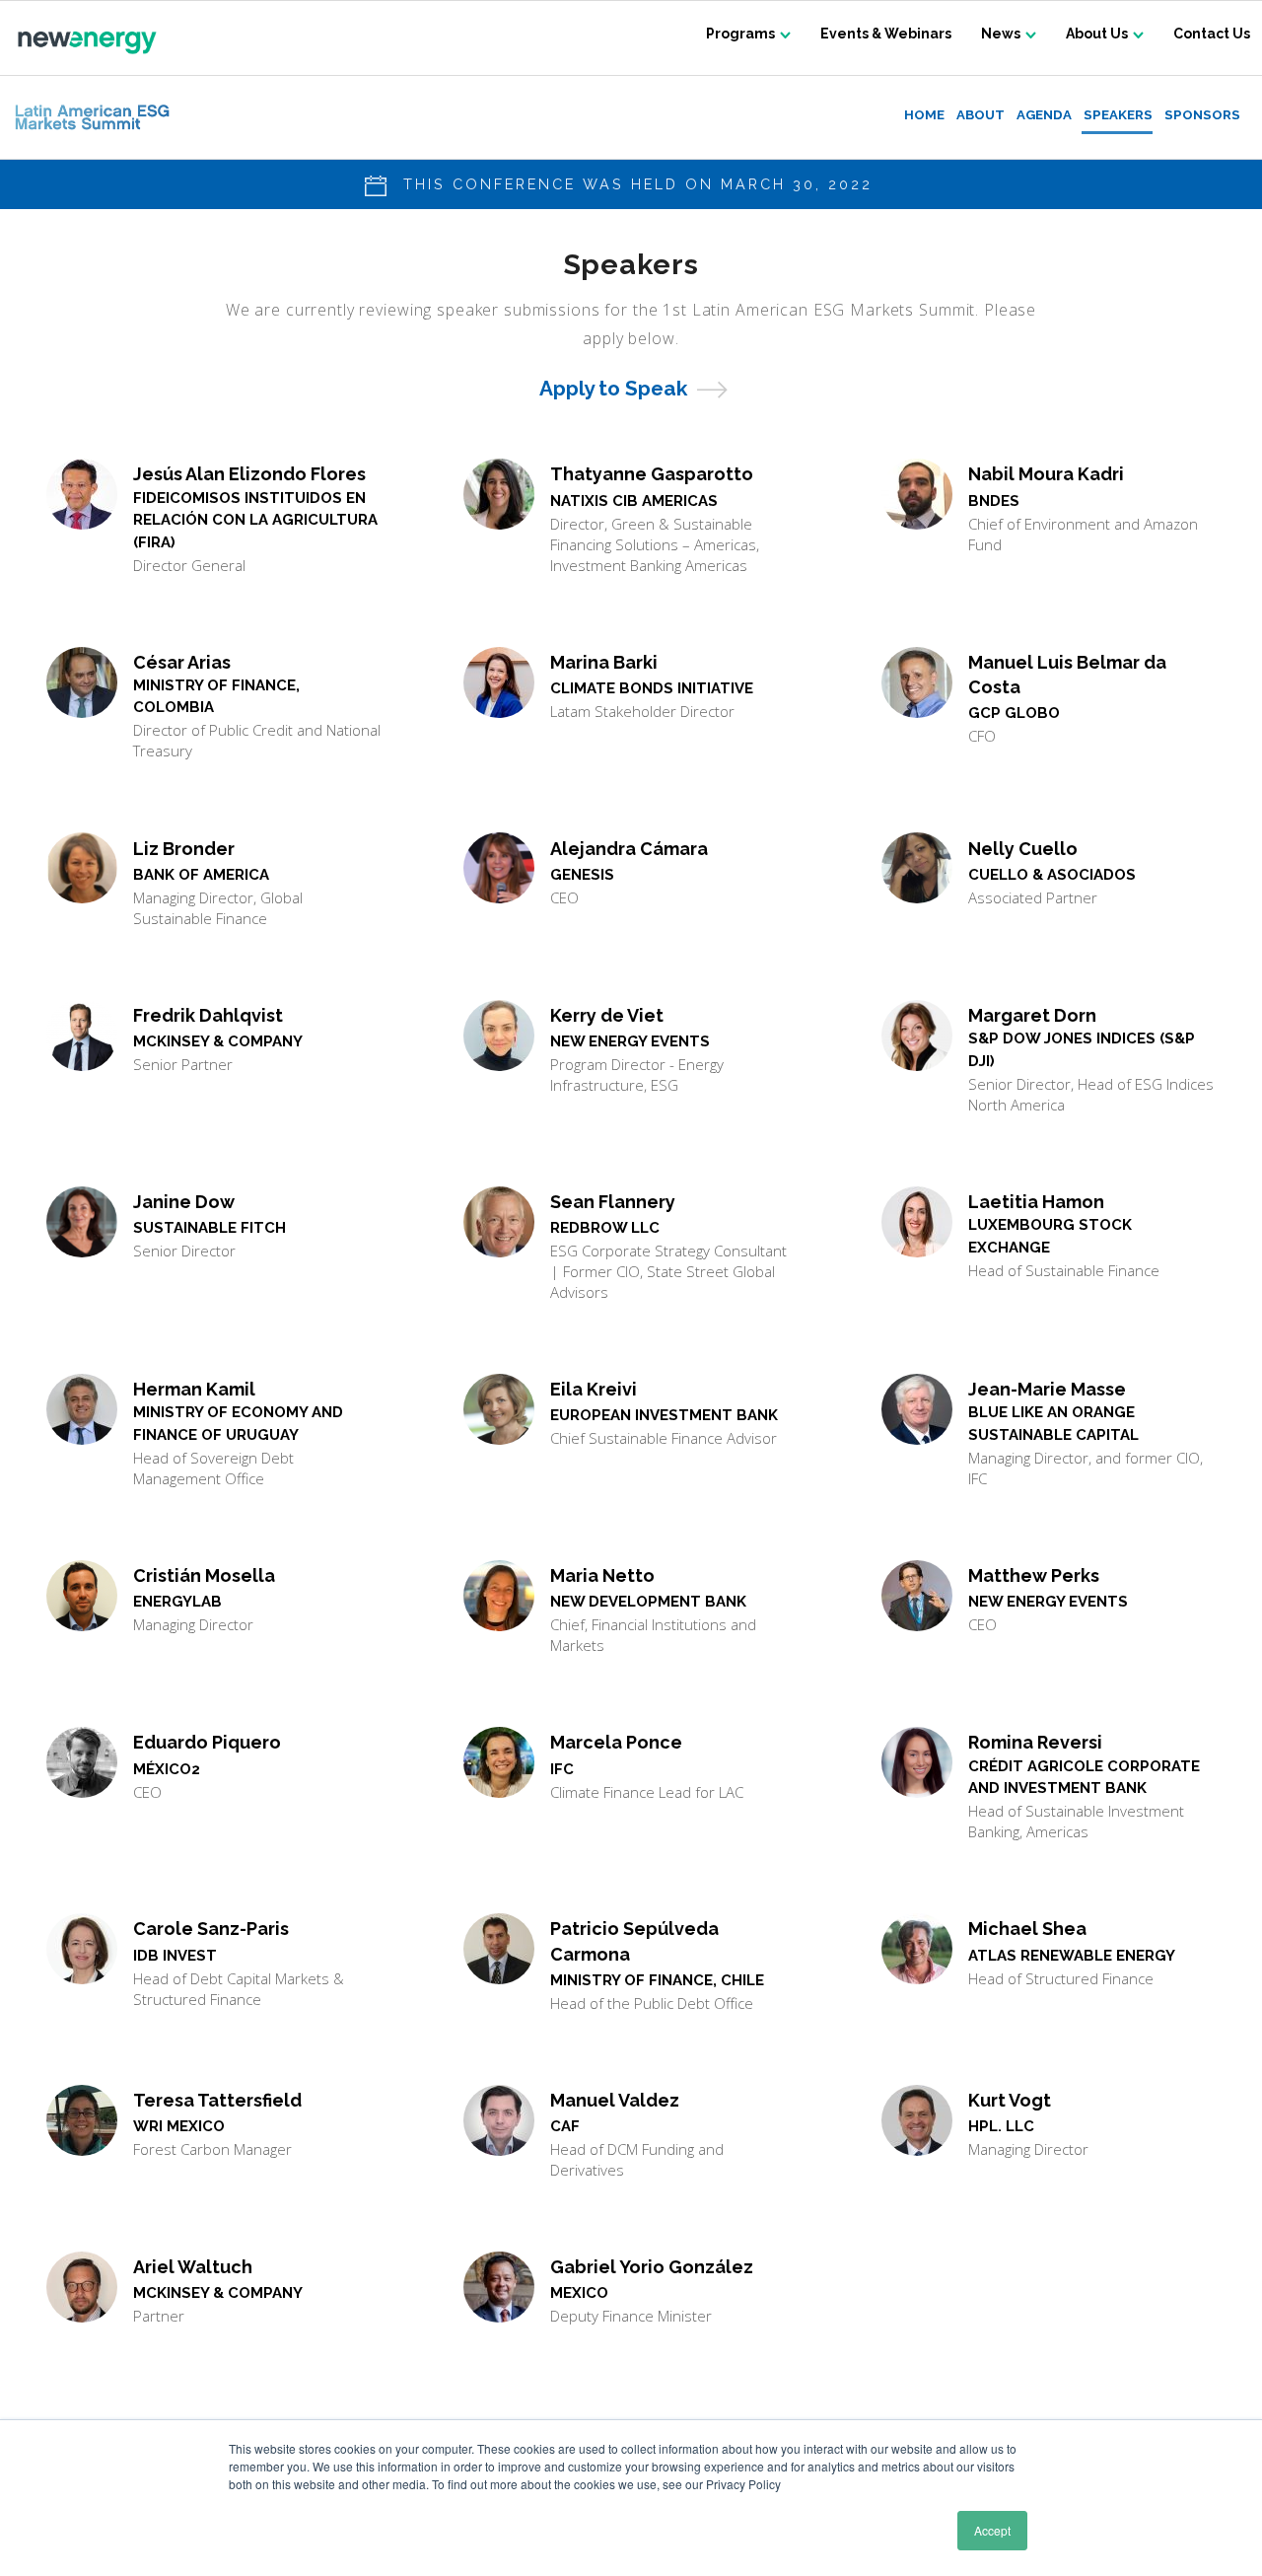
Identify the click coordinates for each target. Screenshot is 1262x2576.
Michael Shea (1027, 1929)
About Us (1097, 34)
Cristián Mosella (204, 1575)
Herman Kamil (194, 1389)
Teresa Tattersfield (217, 2100)
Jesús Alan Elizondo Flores (249, 474)
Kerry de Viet (607, 1015)
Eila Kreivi (594, 1389)
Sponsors (1202, 115)
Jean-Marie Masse (1047, 1389)
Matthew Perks (1034, 1575)
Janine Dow (184, 1202)
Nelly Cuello (1023, 849)
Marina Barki (604, 662)
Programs (740, 34)
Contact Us (1212, 34)
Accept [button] (992, 2530)
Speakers (1118, 115)
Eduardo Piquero (207, 1742)
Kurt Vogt (1010, 2100)
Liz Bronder (184, 849)
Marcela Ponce (616, 1742)
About (981, 115)
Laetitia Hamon (1036, 1202)
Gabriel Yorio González (652, 2267)
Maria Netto (602, 1575)
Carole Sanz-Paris (211, 1929)
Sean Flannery (613, 1202)
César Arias (182, 662)
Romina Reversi (1035, 1742)
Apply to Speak (613, 388)
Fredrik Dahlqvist (208, 1015)
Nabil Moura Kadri (1046, 474)
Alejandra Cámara (629, 849)
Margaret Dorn (1032, 1015)
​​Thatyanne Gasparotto (652, 474)
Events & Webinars (886, 34)
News (1001, 34)
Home (924, 115)
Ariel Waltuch (193, 2267)
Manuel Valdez (615, 2100)
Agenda (1044, 115)
